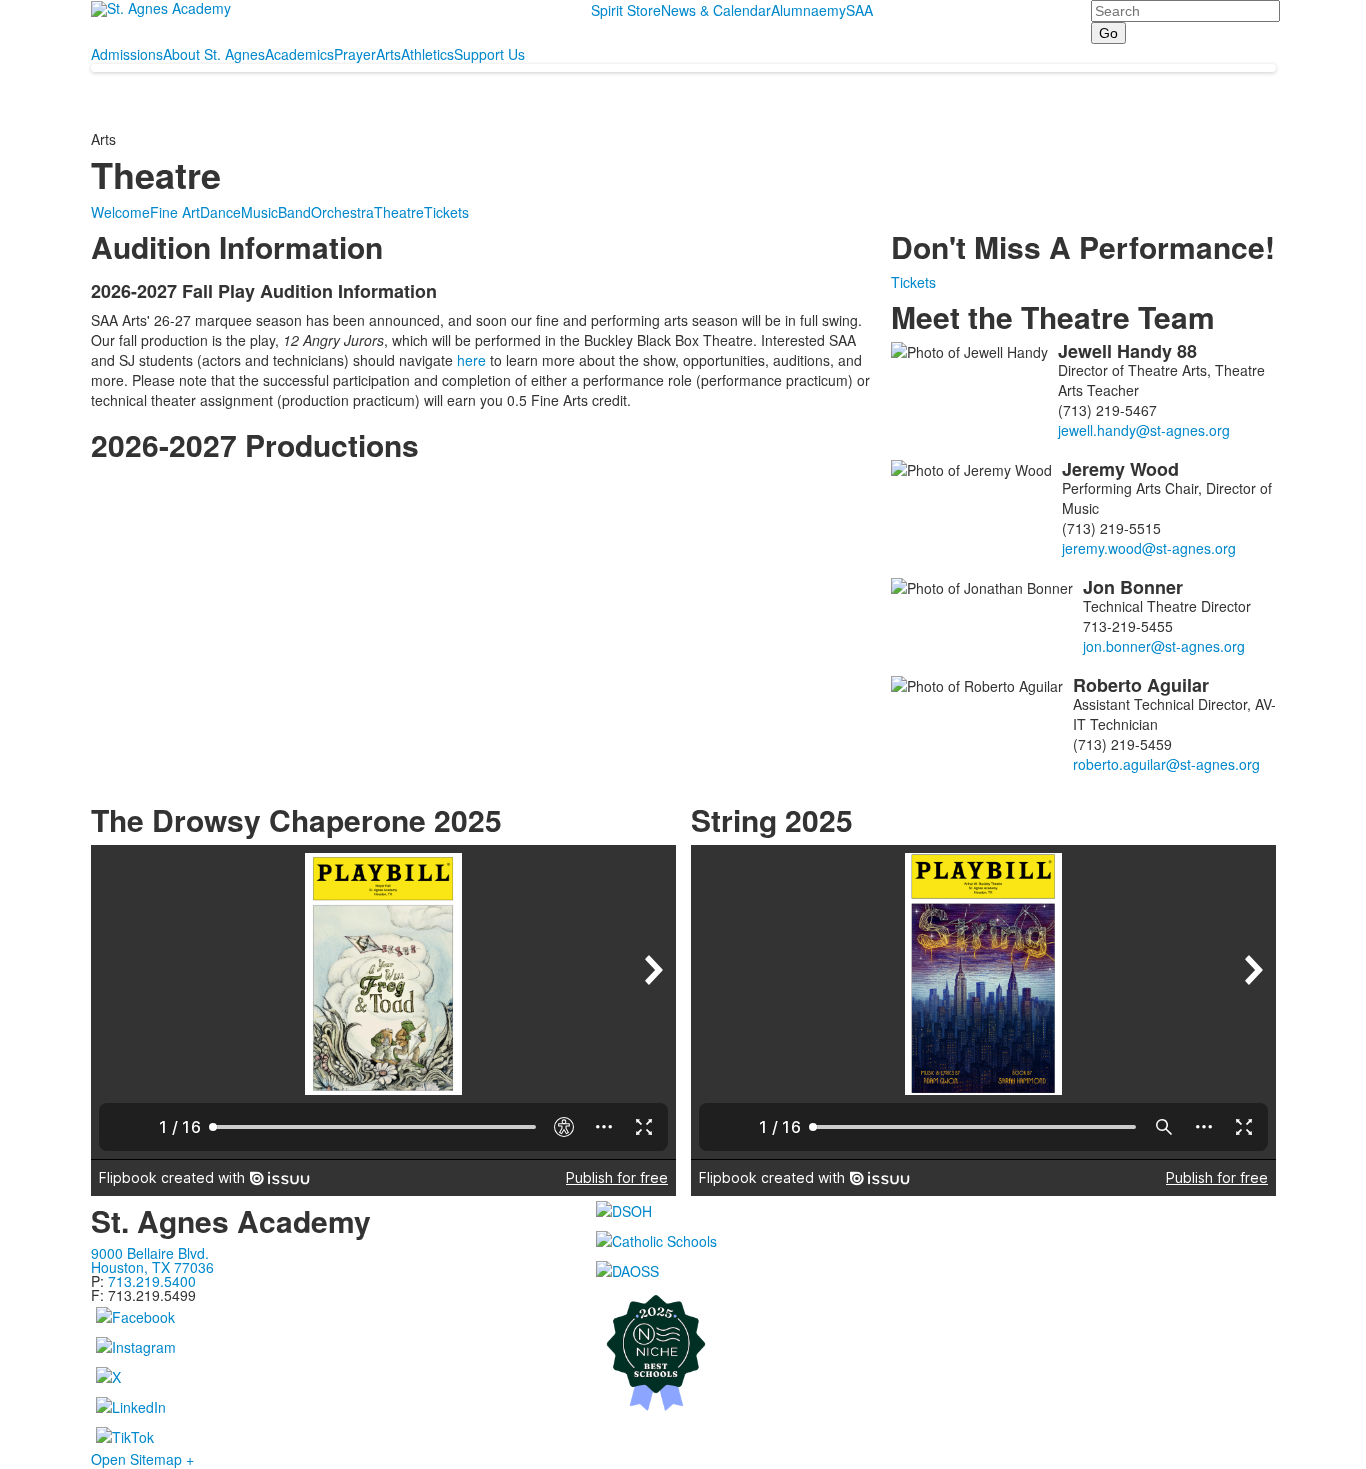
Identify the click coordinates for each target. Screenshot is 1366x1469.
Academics (299, 54)
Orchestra (342, 212)
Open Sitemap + (142, 1459)
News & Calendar (716, 10)
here (471, 360)
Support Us (489, 54)
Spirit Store (626, 10)
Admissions (127, 54)
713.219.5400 (152, 1281)
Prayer (355, 54)
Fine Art (175, 212)
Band (294, 212)
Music (259, 212)
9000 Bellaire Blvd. (150, 1253)
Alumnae (799, 10)
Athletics (427, 54)
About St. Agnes (214, 54)
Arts (388, 54)
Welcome (120, 212)
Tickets (446, 212)
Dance (220, 212)
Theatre (399, 212)
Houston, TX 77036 (152, 1267)
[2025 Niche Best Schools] (933, 1351)
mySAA (850, 10)
